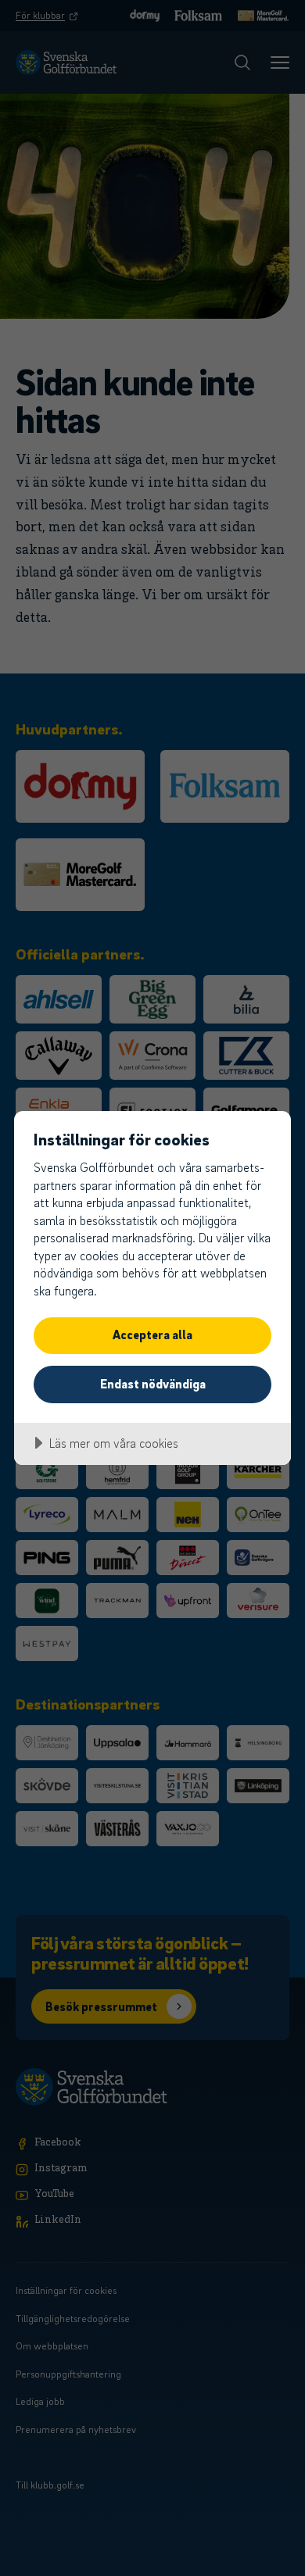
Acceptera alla (152, 1334)
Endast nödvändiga (153, 1384)
